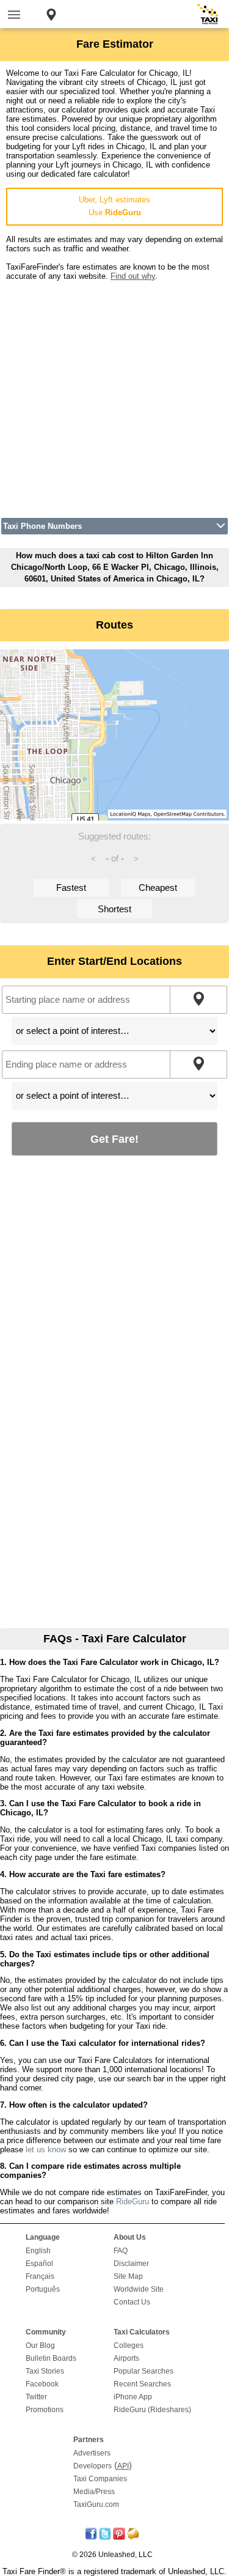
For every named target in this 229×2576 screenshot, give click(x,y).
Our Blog (40, 2345)
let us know (46, 2150)
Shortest (114, 909)
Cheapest (158, 888)
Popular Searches (144, 2371)
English (38, 2251)
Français (40, 2276)
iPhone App (133, 2397)
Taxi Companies (100, 2479)
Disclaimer (131, 2264)
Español (39, 2264)
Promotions (45, 2410)
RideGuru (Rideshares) (152, 2410)
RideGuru (133, 2201)
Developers (93, 2466)
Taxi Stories (45, 2371)
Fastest (71, 888)
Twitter (36, 2397)
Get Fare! (114, 1139)
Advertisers (92, 2453)
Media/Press (94, 2492)
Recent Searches (142, 2384)
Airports (126, 2358)
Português (43, 2289)
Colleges (129, 2345)
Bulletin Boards (51, 2358)
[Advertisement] (114, 395)
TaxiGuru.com (96, 2504)
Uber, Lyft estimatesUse (114, 206)
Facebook (42, 2384)
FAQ (121, 2251)
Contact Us (132, 2302)
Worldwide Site (139, 2289)
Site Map (128, 2276)
